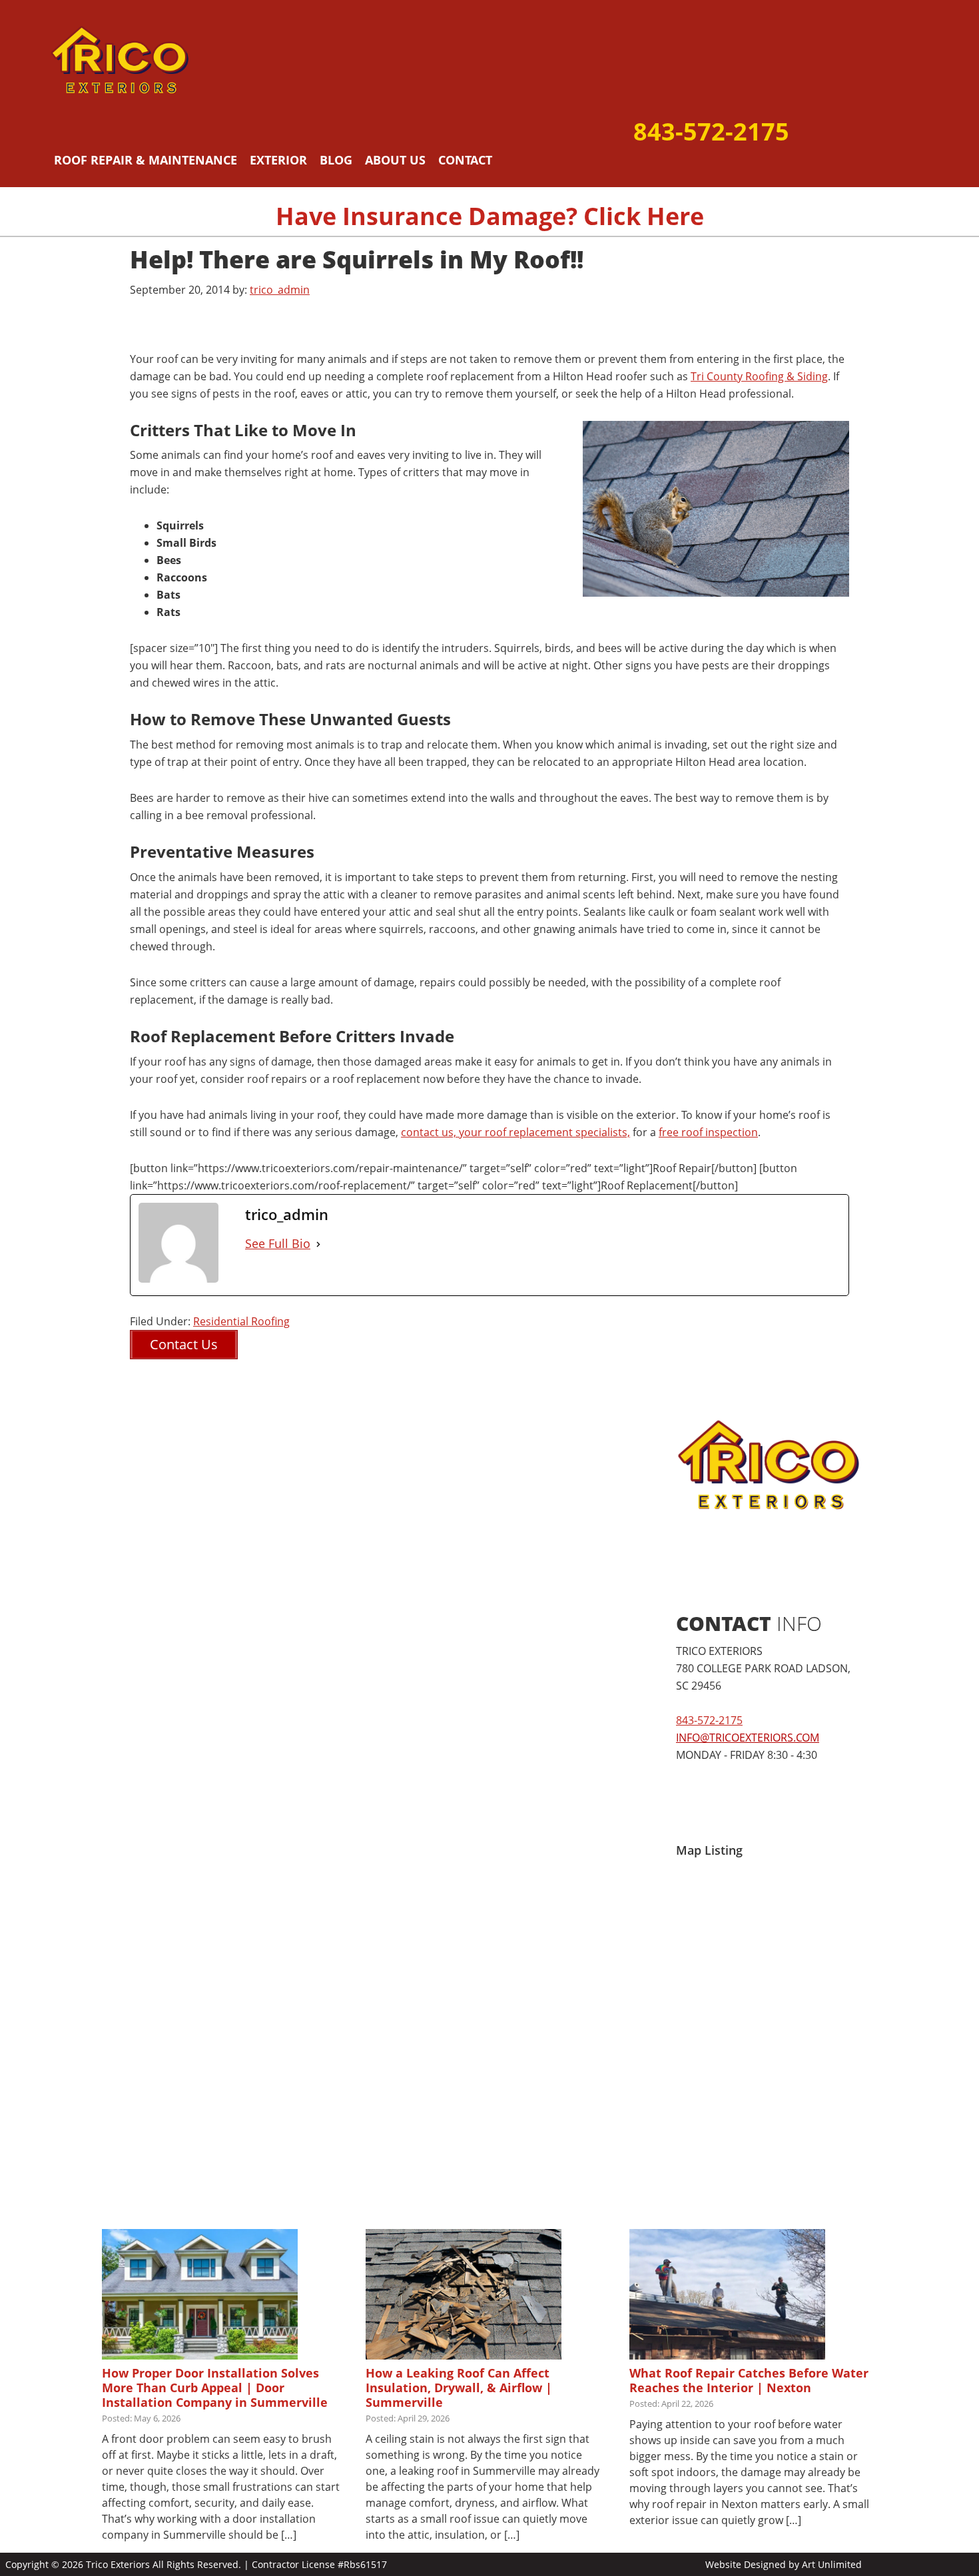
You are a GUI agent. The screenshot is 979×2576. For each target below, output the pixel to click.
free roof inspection (708, 1132)
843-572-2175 (711, 132)
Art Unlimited (832, 2564)
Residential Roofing (241, 1321)
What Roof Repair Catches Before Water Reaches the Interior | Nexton (749, 2380)
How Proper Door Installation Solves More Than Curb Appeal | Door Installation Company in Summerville (215, 2388)
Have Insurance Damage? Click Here (490, 216)
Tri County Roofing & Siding (759, 376)
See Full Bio (278, 1243)
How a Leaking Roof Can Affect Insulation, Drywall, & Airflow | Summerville (459, 2388)
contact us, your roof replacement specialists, (515, 1132)
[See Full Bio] (318, 1244)
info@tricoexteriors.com (748, 1738)
